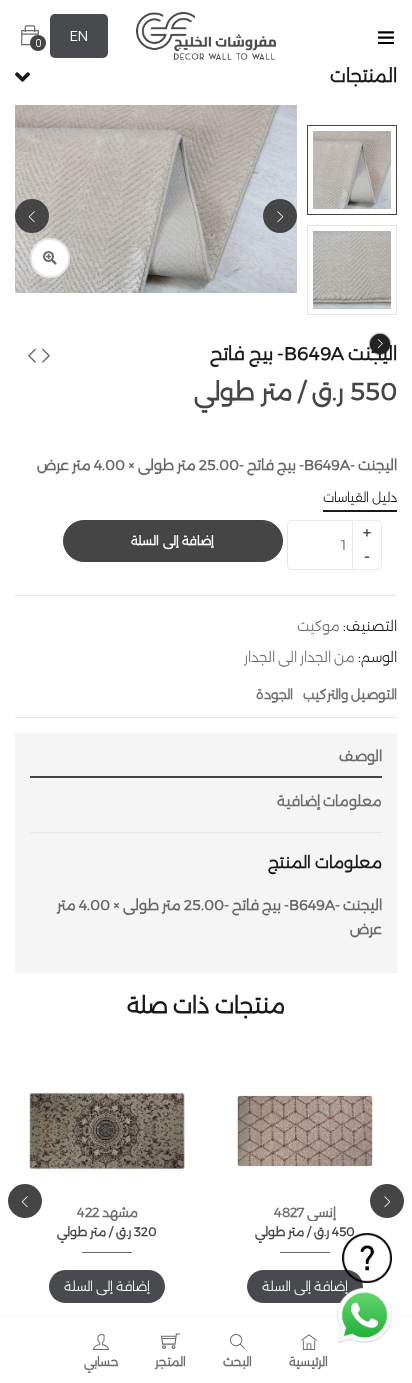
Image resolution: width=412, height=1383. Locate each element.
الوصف (360, 756)
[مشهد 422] (107, 1131)
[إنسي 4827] (305, 1131)
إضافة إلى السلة (172, 540)
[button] (30, 35)
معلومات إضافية (329, 801)
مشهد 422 (107, 1212)
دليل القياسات (360, 497)
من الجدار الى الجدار (299, 657)
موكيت (318, 626)
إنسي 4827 (305, 1212)
